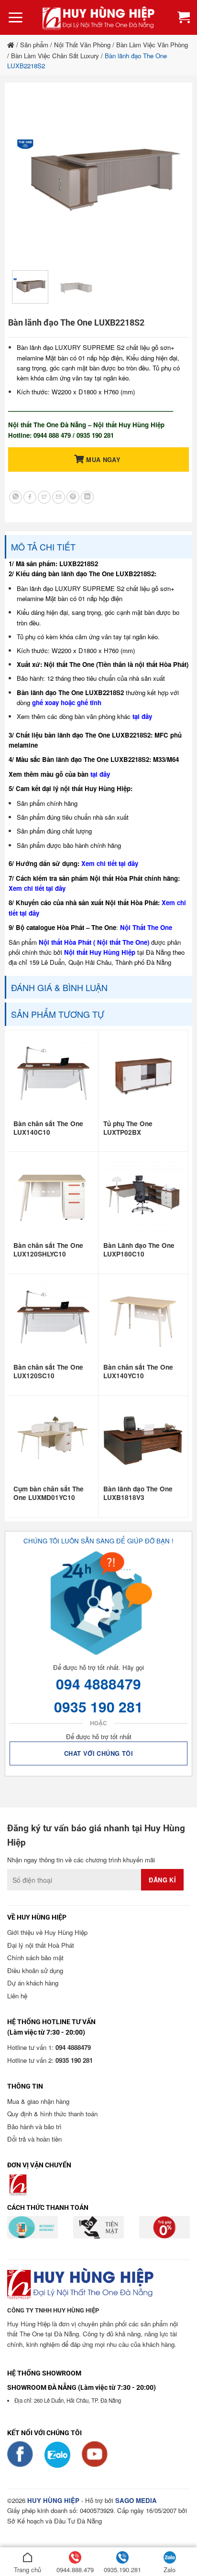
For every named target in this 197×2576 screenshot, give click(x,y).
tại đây (142, 716)
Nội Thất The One (146, 927)
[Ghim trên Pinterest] (73, 497)
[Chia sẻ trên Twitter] (44, 497)
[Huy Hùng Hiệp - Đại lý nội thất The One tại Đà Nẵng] (98, 17)
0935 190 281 (98, 1706)
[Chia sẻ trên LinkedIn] (87, 497)
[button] (16, 18)
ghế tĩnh (89, 702)
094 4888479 (98, 1684)
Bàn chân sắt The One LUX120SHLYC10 (48, 1250)
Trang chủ (27, 2570)
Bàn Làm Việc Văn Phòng (152, 45)
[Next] (169, 177)
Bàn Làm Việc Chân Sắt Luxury (55, 56)
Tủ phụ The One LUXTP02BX (128, 1128)
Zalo (170, 2570)
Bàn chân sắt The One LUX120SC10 (48, 1372)
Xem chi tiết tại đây (110, 863)
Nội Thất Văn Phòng (82, 45)
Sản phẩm (34, 45)
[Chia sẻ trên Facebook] (30, 497)
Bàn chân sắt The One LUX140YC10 (138, 1372)
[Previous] (28, 177)
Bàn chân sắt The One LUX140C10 (48, 1128)
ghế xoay (45, 702)
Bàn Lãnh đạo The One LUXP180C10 (139, 1250)
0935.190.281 (122, 2570)
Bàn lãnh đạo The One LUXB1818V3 (138, 1493)
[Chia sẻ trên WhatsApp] (16, 497)
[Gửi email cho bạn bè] (59, 497)
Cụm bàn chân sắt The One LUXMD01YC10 (49, 1493)
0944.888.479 (75, 2570)
